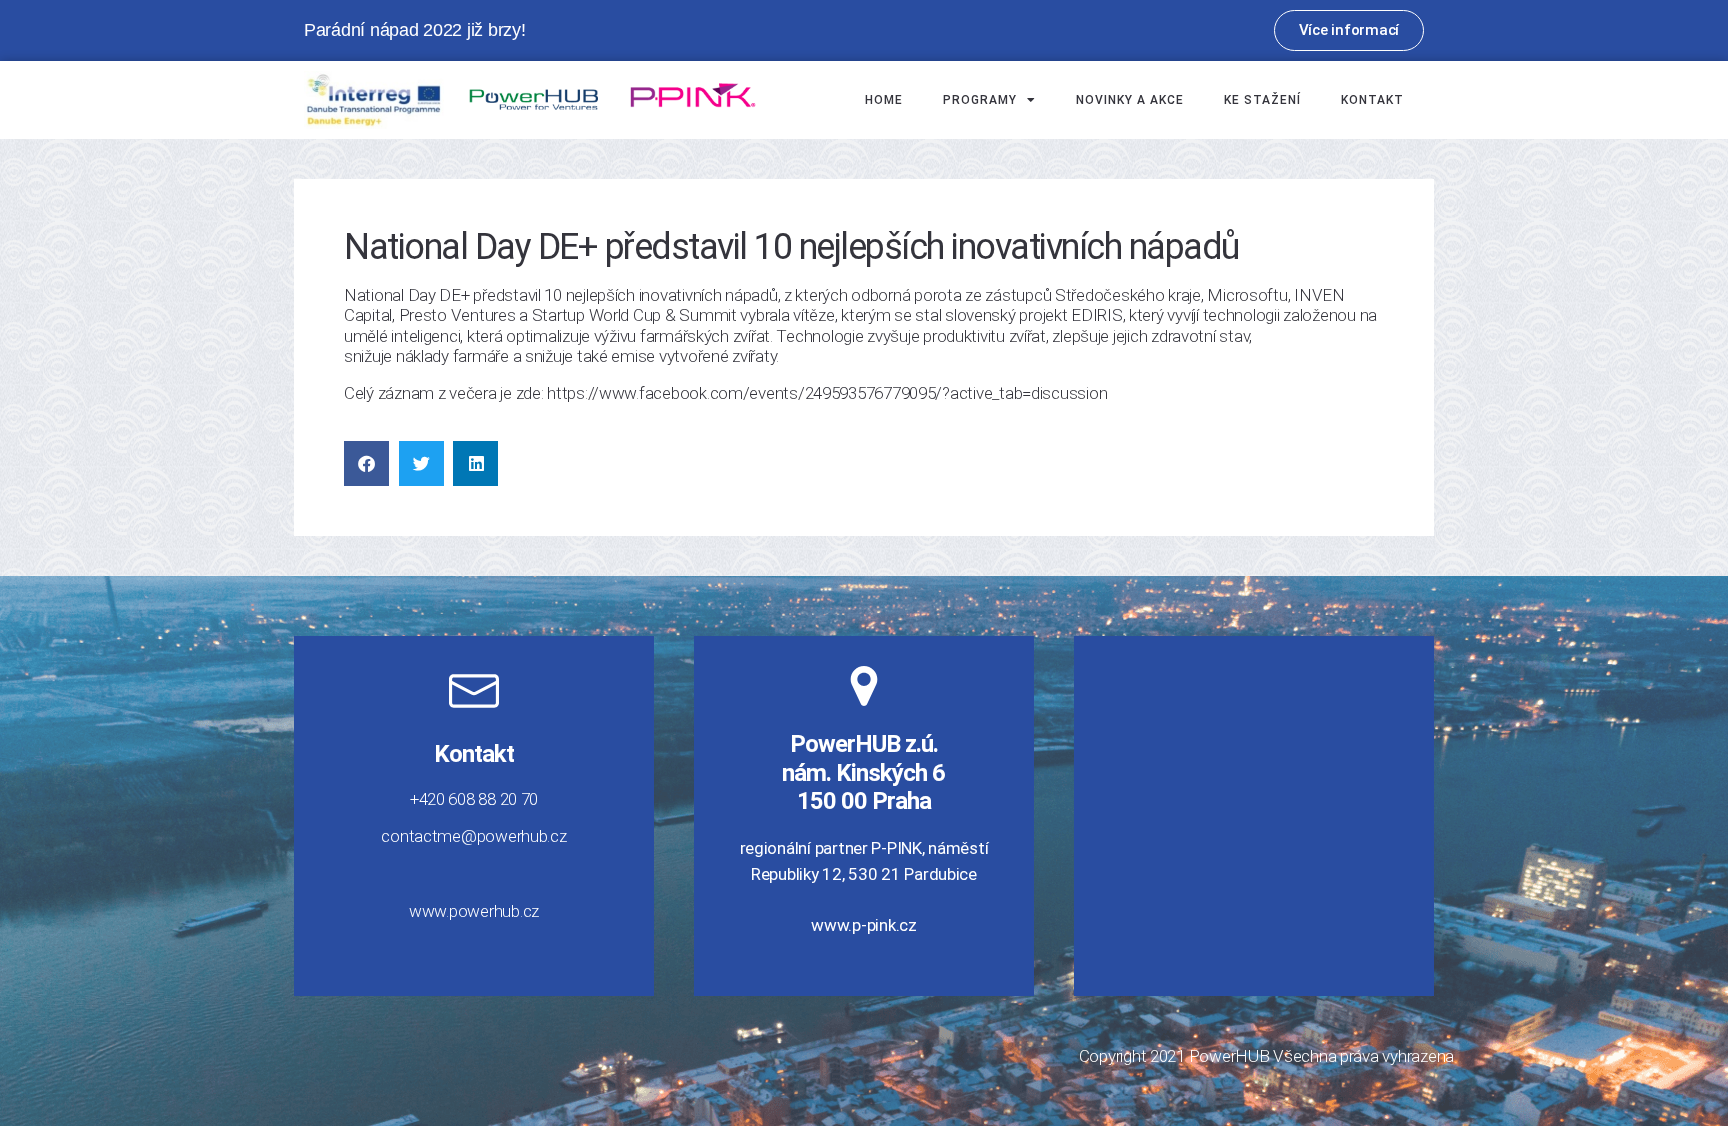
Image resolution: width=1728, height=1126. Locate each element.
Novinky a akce (1130, 100)
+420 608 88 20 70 (474, 799)
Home (884, 100)
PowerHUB (1229, 1056)
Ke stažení (1262, 100)
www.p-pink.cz (864, 925)
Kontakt (1372, 100)
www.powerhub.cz (474, 911)
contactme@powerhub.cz (473, 836)
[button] (366, 463)
